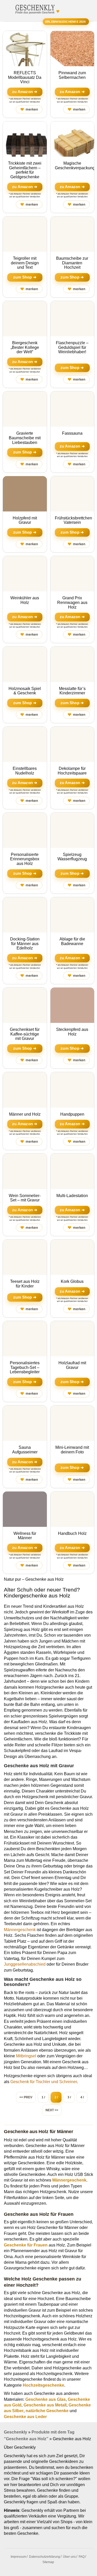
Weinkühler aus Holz (25, 600)
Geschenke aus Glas (46, 2399)
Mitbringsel (26, 2056)
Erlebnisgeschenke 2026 (66, 22)
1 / (43, 2097)
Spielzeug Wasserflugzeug (72, 857)
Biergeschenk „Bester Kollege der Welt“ (25, 347)
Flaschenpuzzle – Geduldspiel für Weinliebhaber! (72, 347)
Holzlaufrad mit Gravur (72, 1365)
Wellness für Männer (25, 1536)
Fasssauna (72, 433)
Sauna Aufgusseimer (25, 1450)
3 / (69, 2097)
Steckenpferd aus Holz (72, 1032)
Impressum (18, 2557)
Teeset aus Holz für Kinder (25, 1284)
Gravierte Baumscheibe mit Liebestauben (25, 438)
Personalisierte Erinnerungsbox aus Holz (25, 859)
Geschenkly (16, 2432)
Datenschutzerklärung (44, 2557)
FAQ (82, 2557)
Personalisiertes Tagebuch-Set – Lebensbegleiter (25, 1367)
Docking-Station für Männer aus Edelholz (25, 944)
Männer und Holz (25, 1114)
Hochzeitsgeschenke (43, 2385)
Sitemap (48, 2562)
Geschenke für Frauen (26, 2245)
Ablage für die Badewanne (72, 941)
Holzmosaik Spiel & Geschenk (25, 691)
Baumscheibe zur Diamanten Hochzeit (72, 263)
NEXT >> (52, 2110)
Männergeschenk (20, 1930)
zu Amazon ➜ (25, 92)
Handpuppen (72, 1114)
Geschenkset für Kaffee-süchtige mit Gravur (25, 1034)
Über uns (69, 2557)
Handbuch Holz (72, 1533)
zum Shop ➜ (25, 277)
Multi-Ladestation (72, 1196)
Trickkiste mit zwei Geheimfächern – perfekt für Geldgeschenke (25, 170)
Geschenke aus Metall (45, 2405)
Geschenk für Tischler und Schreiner (44, 2082)
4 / (82, 2097)
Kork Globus (72, 1281)
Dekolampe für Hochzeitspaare (72, 771)
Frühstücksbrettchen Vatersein (73, 520)
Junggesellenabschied (25, 1964)
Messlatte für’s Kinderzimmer (72, 691)
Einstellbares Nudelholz (25, 771)
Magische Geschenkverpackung (75, 166)
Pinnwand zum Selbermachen (72, 75)
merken (29, 109)
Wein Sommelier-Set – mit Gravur (25, 1198)
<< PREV (26, 2097)
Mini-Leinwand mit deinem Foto (72, 1450)
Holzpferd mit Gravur (25, 520)
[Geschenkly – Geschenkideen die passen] (35, 8)
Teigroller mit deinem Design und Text (25, 263)
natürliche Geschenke (47, 2411)
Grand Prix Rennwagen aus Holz (72, 602)
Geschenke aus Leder (25, 2417)
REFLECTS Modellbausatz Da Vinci (25, 77)
